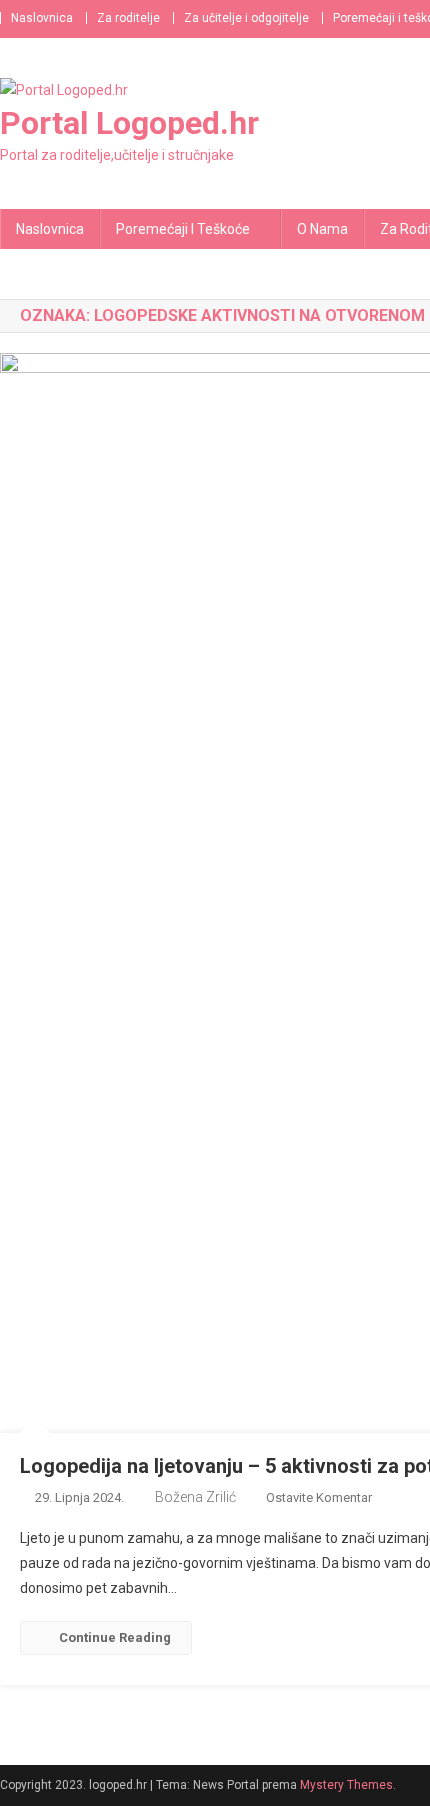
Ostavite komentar (319, 1497)
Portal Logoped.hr (129, 123)
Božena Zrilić (195, 1497)
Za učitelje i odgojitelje (246, 18)
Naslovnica (42, 18)
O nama (322, 229)
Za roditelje (128, 18)
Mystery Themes (346, 1785)
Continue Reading (115, 1637)
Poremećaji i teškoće (183, 229)
